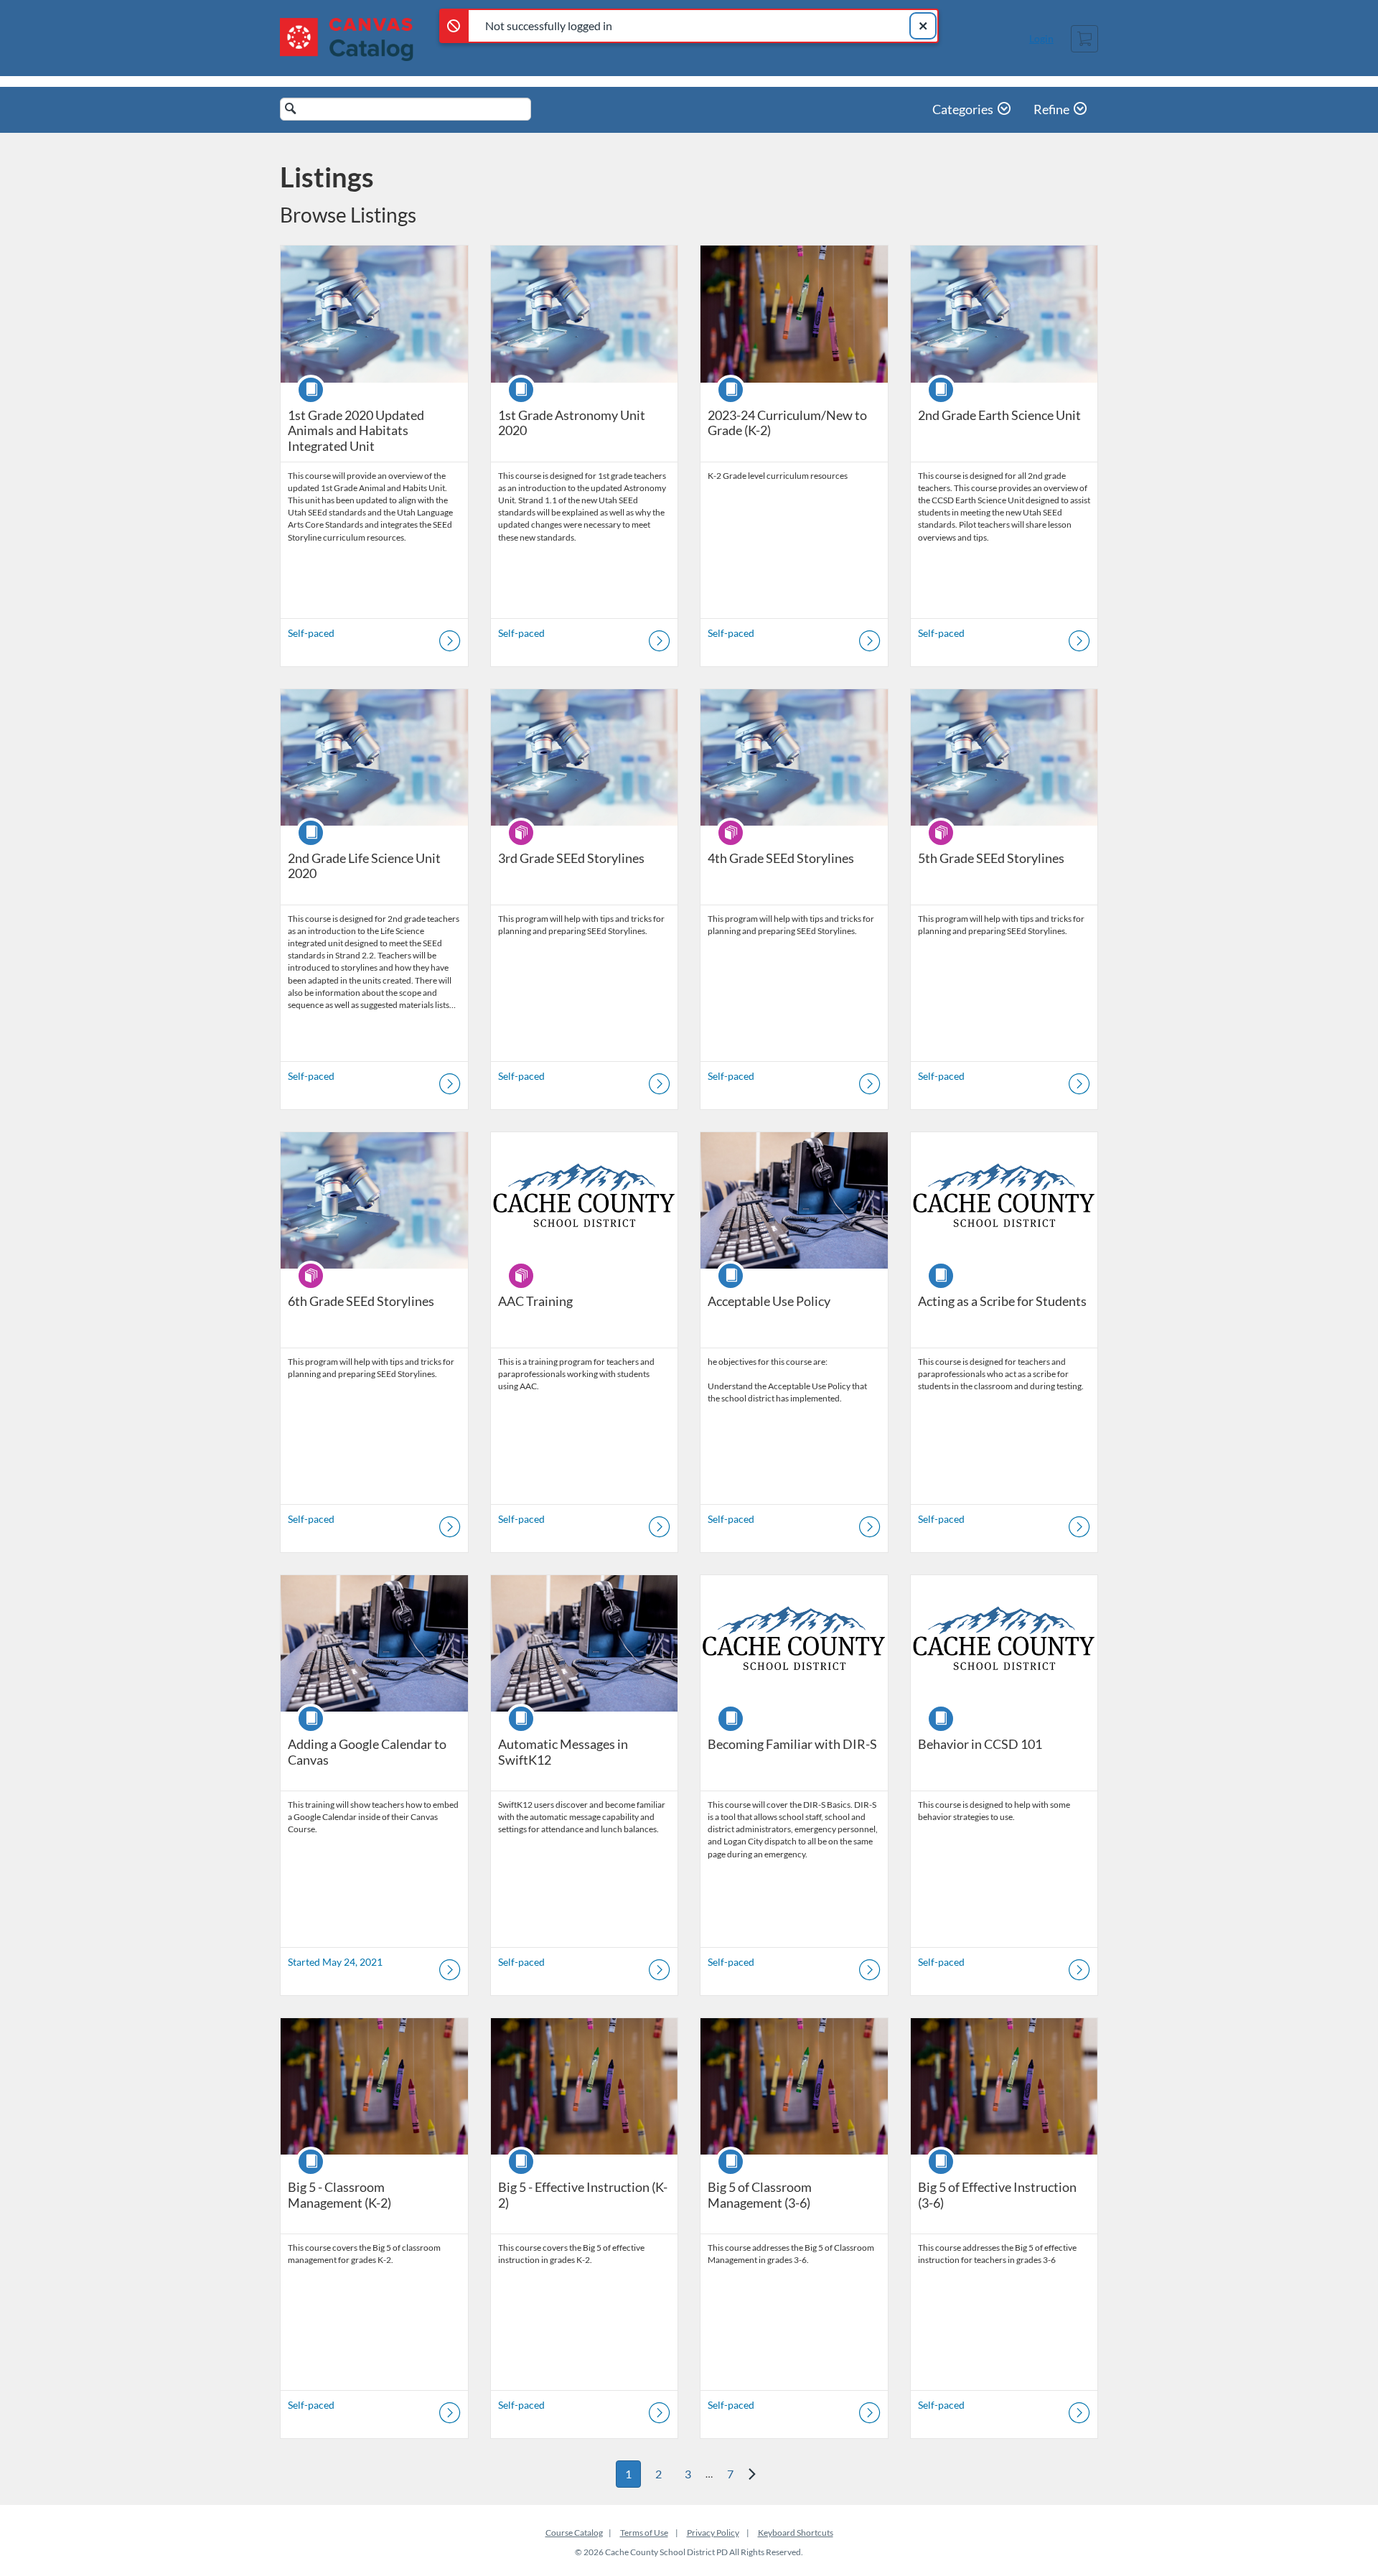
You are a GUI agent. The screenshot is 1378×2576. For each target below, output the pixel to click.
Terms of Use (644, 2533)
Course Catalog (574, 2533)
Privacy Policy (713, 2533)
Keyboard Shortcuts (796, 2533)
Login (1041, 38)
